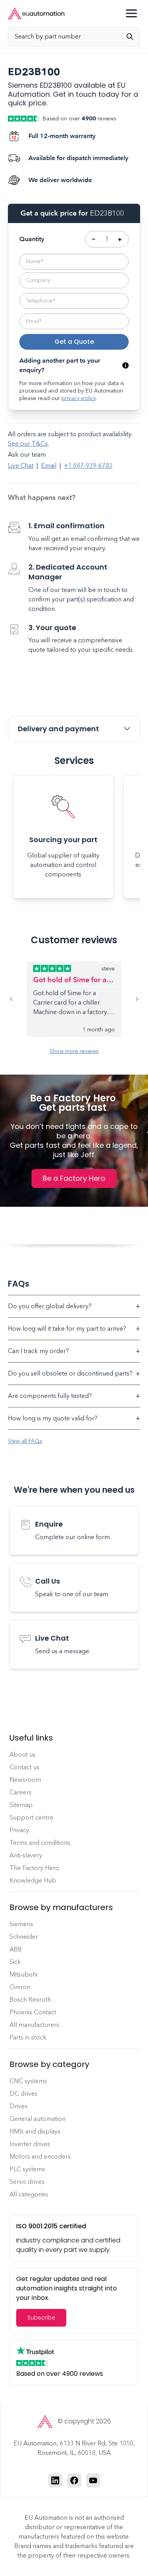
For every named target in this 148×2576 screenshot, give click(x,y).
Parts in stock (28, 2037)
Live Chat (21, 466)
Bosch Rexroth (30, 2000)
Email (49, 466)
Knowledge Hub (33, 1880)
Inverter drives (30, 2144)
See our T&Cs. (28, 443)
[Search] (133, 37)
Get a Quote (74, 342)
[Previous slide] (17, 999)
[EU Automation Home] (36, 14)
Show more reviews (74, 1051)
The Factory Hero (34, 1868)
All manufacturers (34, 2025)
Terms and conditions (40, 1843)
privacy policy (79, 398)
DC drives (23, 2094)
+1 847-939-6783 (88, 466)
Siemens (21, 1924)
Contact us (24, 1767)
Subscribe (41, 2318)
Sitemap (21, 1805)
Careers (21, 1792)
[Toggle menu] (131, 13)
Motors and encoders (40, 2157)
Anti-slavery (26, 1855)
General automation (37, 2119)
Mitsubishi (23, 1974)
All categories (29, 2194)
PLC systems (27, 2169)
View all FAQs (25, 1441)
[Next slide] (131, 999)
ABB (16, 1949)
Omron (20, 1987)
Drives (19, 2106)
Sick (15, 1962)
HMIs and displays (35, 2131)
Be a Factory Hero (74, 1178)
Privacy (19, 1830)
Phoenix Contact (33, 2012)
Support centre (31, 1817)
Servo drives (27, 2182)
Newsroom (25, 1780)
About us (22, 1755)
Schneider (24, 1937)
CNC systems (28, 2081)
